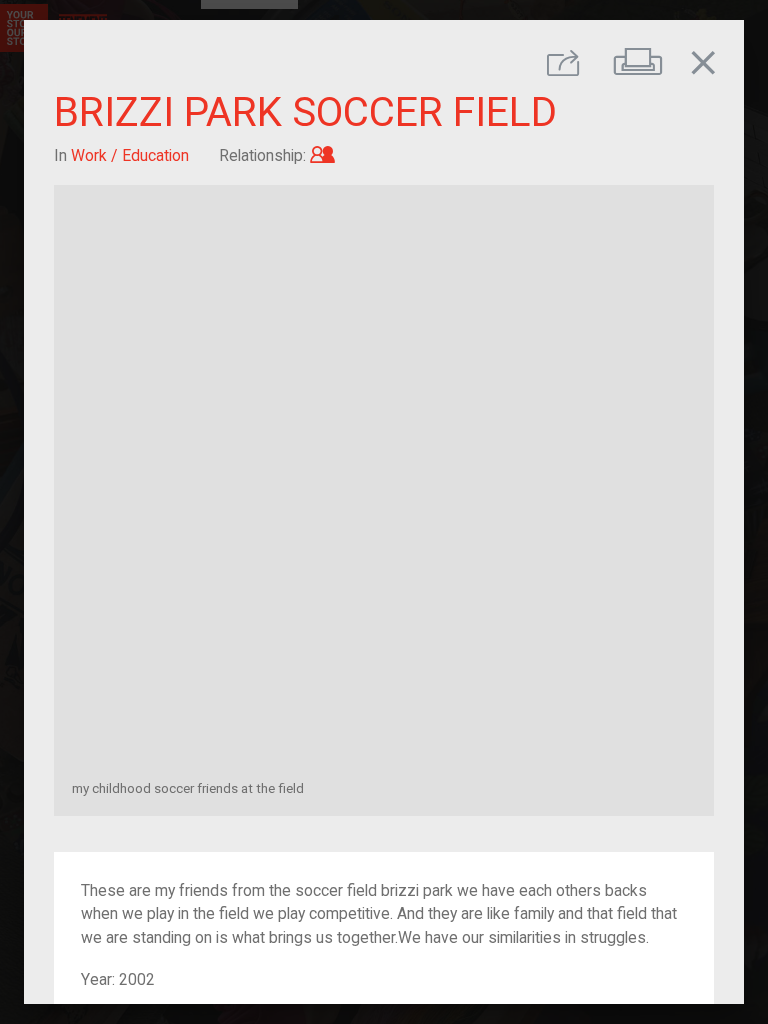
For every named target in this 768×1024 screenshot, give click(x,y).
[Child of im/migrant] (322, 155)
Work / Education (130, 155)
